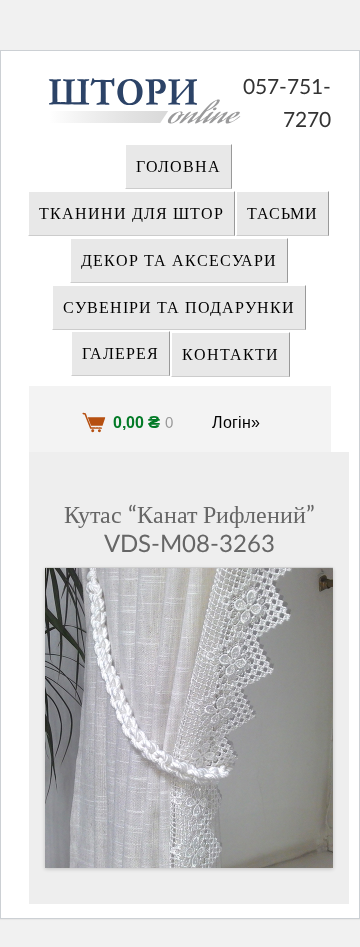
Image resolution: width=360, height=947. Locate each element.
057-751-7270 (287, 89)
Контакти (230, 355)
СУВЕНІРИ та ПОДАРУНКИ (179, 308)
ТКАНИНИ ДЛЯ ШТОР (131, 214)
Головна (178, 167)
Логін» (236, 422)
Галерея (120, 354)
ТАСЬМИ (282, 214)
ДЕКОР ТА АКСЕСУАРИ (179, 261)
